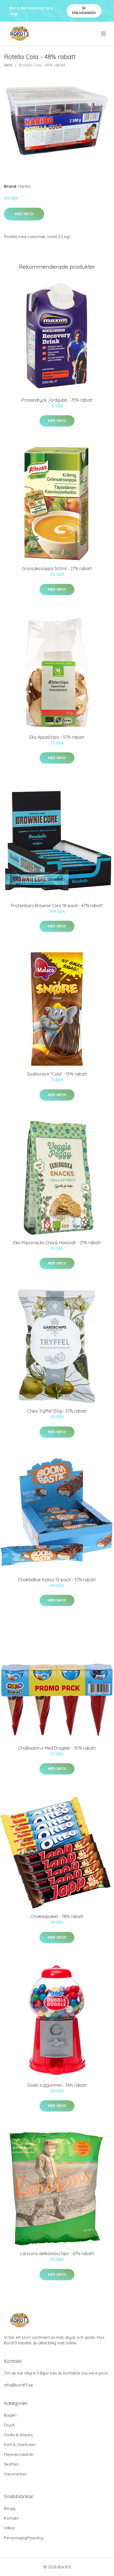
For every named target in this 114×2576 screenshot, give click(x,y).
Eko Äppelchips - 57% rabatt (57, 737)
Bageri (10, 2415)
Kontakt (11, 2518)
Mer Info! (24, 214)
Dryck (9, 2425)
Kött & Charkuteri (20, 2445)
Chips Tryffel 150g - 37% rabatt (57, 1411)
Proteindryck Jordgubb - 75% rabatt (57, 400)
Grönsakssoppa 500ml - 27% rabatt (57, 568)
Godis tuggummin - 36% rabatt (57, 2085)
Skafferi (11, 2464)
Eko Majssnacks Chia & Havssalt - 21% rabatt (57, 1243)
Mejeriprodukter (19, 2454)
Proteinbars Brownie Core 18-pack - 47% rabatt (57, 906)
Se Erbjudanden (84, 10)
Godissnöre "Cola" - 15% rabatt (57, 1074)
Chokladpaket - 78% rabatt (57, 1916)
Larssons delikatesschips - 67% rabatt (57, 2254)
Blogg (10, 2508)
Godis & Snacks (18, 2435)
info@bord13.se (18, 2385)
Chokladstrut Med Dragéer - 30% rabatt (57, 1748)
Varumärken (15, 2474)
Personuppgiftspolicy (24, 2538)
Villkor (10, 2528)
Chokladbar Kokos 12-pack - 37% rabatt (57, 1580)
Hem (8, 65)
